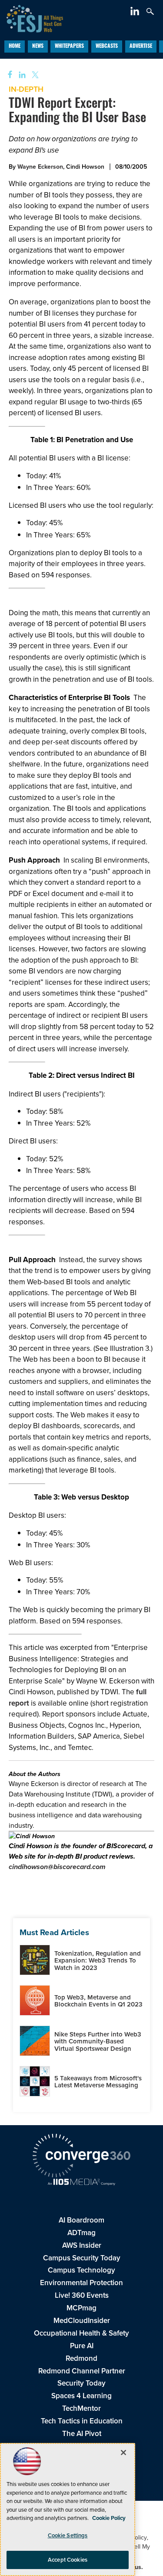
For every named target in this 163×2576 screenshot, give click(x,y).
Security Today (81, 2383)
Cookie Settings (68, 2535)
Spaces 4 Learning (81, 2396)
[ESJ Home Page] (32, 18)
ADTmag (81, 2233)
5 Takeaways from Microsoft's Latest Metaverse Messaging (98, 2082)
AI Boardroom (81, 2220)
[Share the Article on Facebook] (7, 75)
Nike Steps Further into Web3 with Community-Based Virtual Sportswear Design (98, 2041)
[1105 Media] (81, 2183)
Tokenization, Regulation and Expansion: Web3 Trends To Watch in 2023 (98, 1961)
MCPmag (81, 2308)
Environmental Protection (81, 2283)
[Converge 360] (81, 2157)
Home (15, 47)
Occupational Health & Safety (81, 2333)
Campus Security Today (82, 2258)
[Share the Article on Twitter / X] (34, 75)
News (38, 47)
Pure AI (82, 2346)
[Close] (123, 2453)
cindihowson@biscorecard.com (57, 1867)
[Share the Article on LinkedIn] (21, 75)
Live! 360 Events (82, 2295)
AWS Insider (82, 2245)
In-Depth (26, 89)
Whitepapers (69, 47)
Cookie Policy (109, 2518)
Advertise (141, 47)
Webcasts (107, 47)
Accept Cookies (68, 2560)
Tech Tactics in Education (82, 2421)
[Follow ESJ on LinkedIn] (136, 13)
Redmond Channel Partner (82, 2371)
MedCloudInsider (82, 2321)
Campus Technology (81, 2270)
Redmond (81, 2358)
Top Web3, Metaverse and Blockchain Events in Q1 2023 (98, 2001)
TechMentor (81, 2408)
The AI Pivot (82, 2434)
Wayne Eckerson (40, 167)
